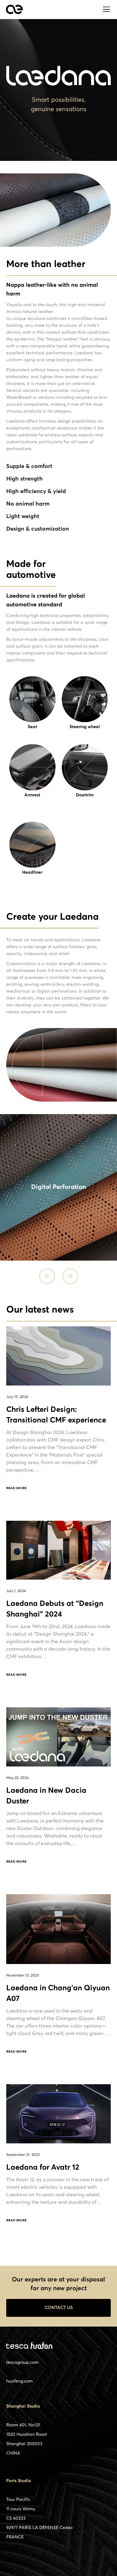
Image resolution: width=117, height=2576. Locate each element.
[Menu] (105, 9)
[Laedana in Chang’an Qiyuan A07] (58, 1929)
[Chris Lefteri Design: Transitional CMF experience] (58, 1356)
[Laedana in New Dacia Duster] (58, 1737)
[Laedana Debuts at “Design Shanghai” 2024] (58, 1550)
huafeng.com (19, 2381)
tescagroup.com (22, 2363)
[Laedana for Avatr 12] (58, 2114)
